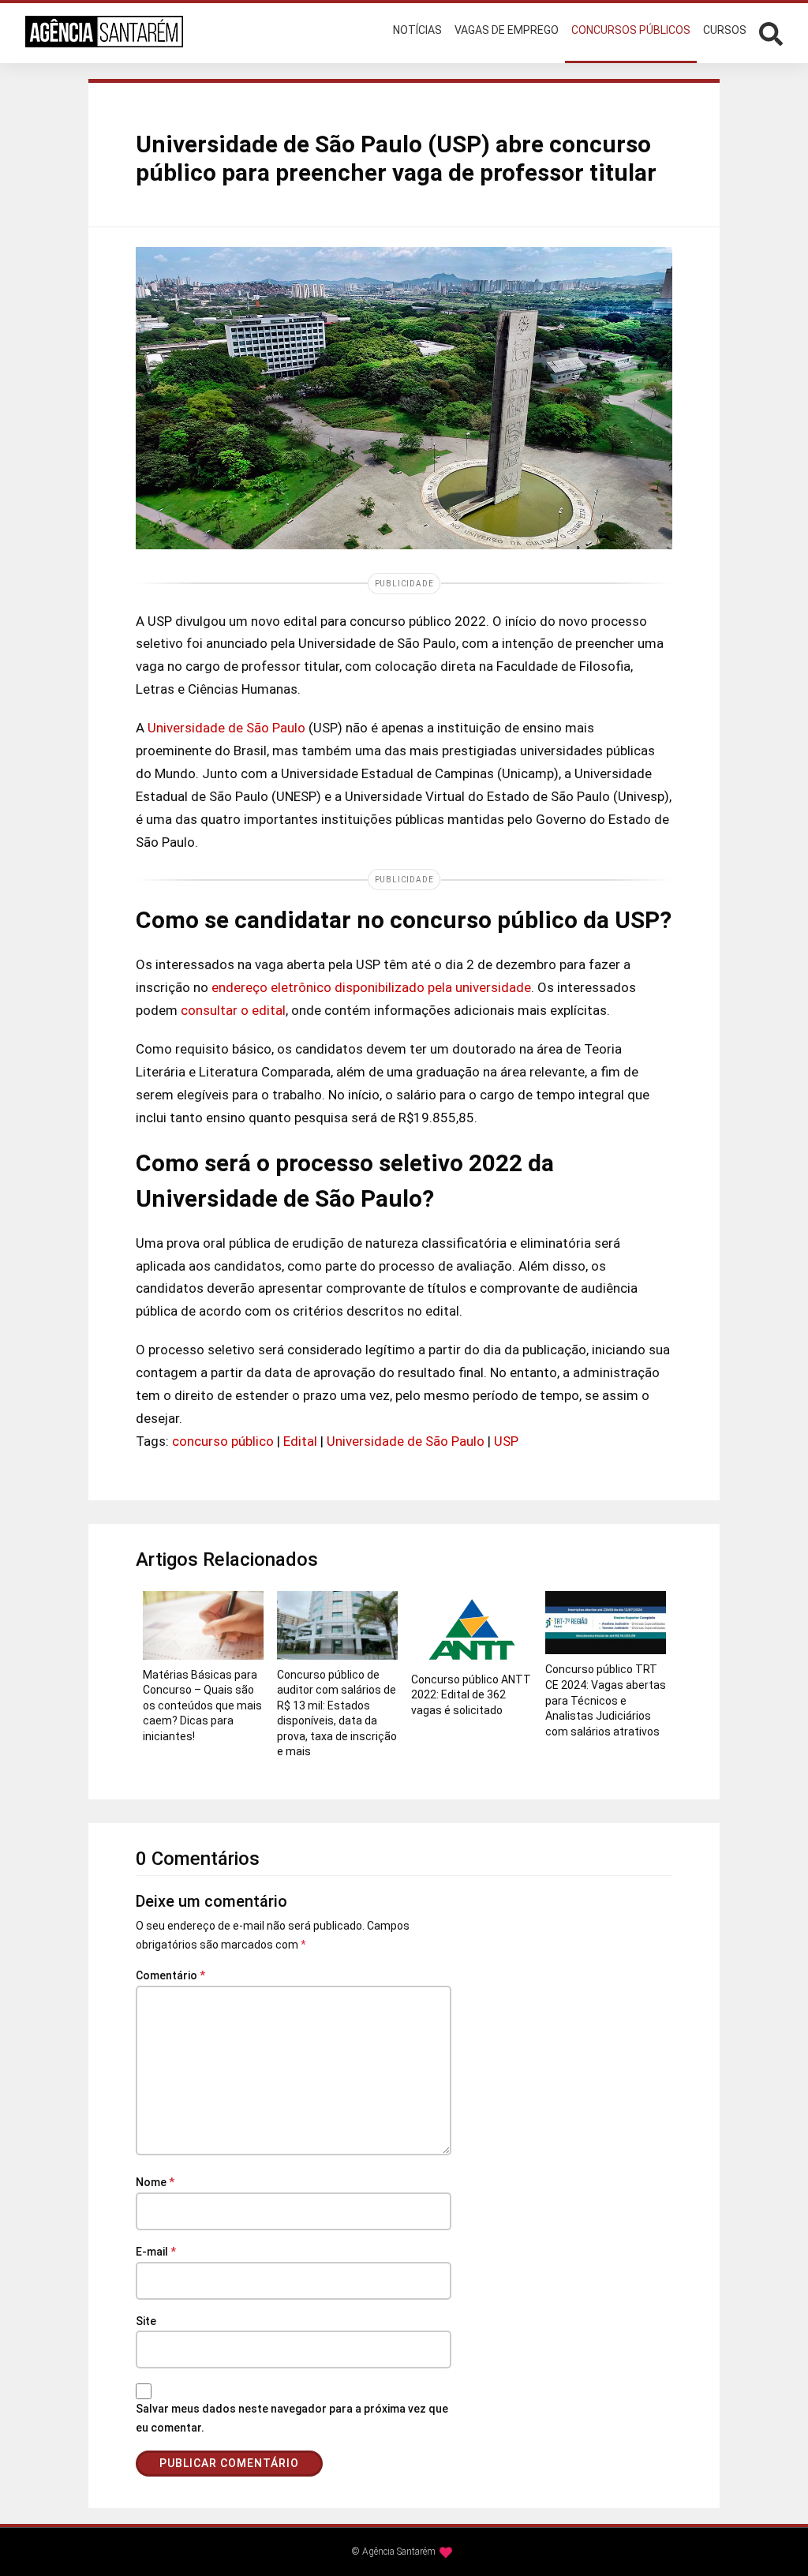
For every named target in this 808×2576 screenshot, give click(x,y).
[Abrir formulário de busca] (771, 32)
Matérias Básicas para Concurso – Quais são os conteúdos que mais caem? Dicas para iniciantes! (202, 1705)
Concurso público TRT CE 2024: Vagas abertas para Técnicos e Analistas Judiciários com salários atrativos (606, 1700)
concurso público (223, 1441)
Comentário (170, 1975)
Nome (155, 2182)
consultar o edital (233, 1010)
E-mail (156, 2252)
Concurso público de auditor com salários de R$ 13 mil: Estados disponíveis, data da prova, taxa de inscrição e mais (337, 1713)
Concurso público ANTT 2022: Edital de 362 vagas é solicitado (471, 1695)
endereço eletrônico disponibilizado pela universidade (371, 987)
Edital (300, 1441)
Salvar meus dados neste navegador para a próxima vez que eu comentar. (292, 2418)
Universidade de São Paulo (226, 728)
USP (506, 1441)
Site (146, 2321)
